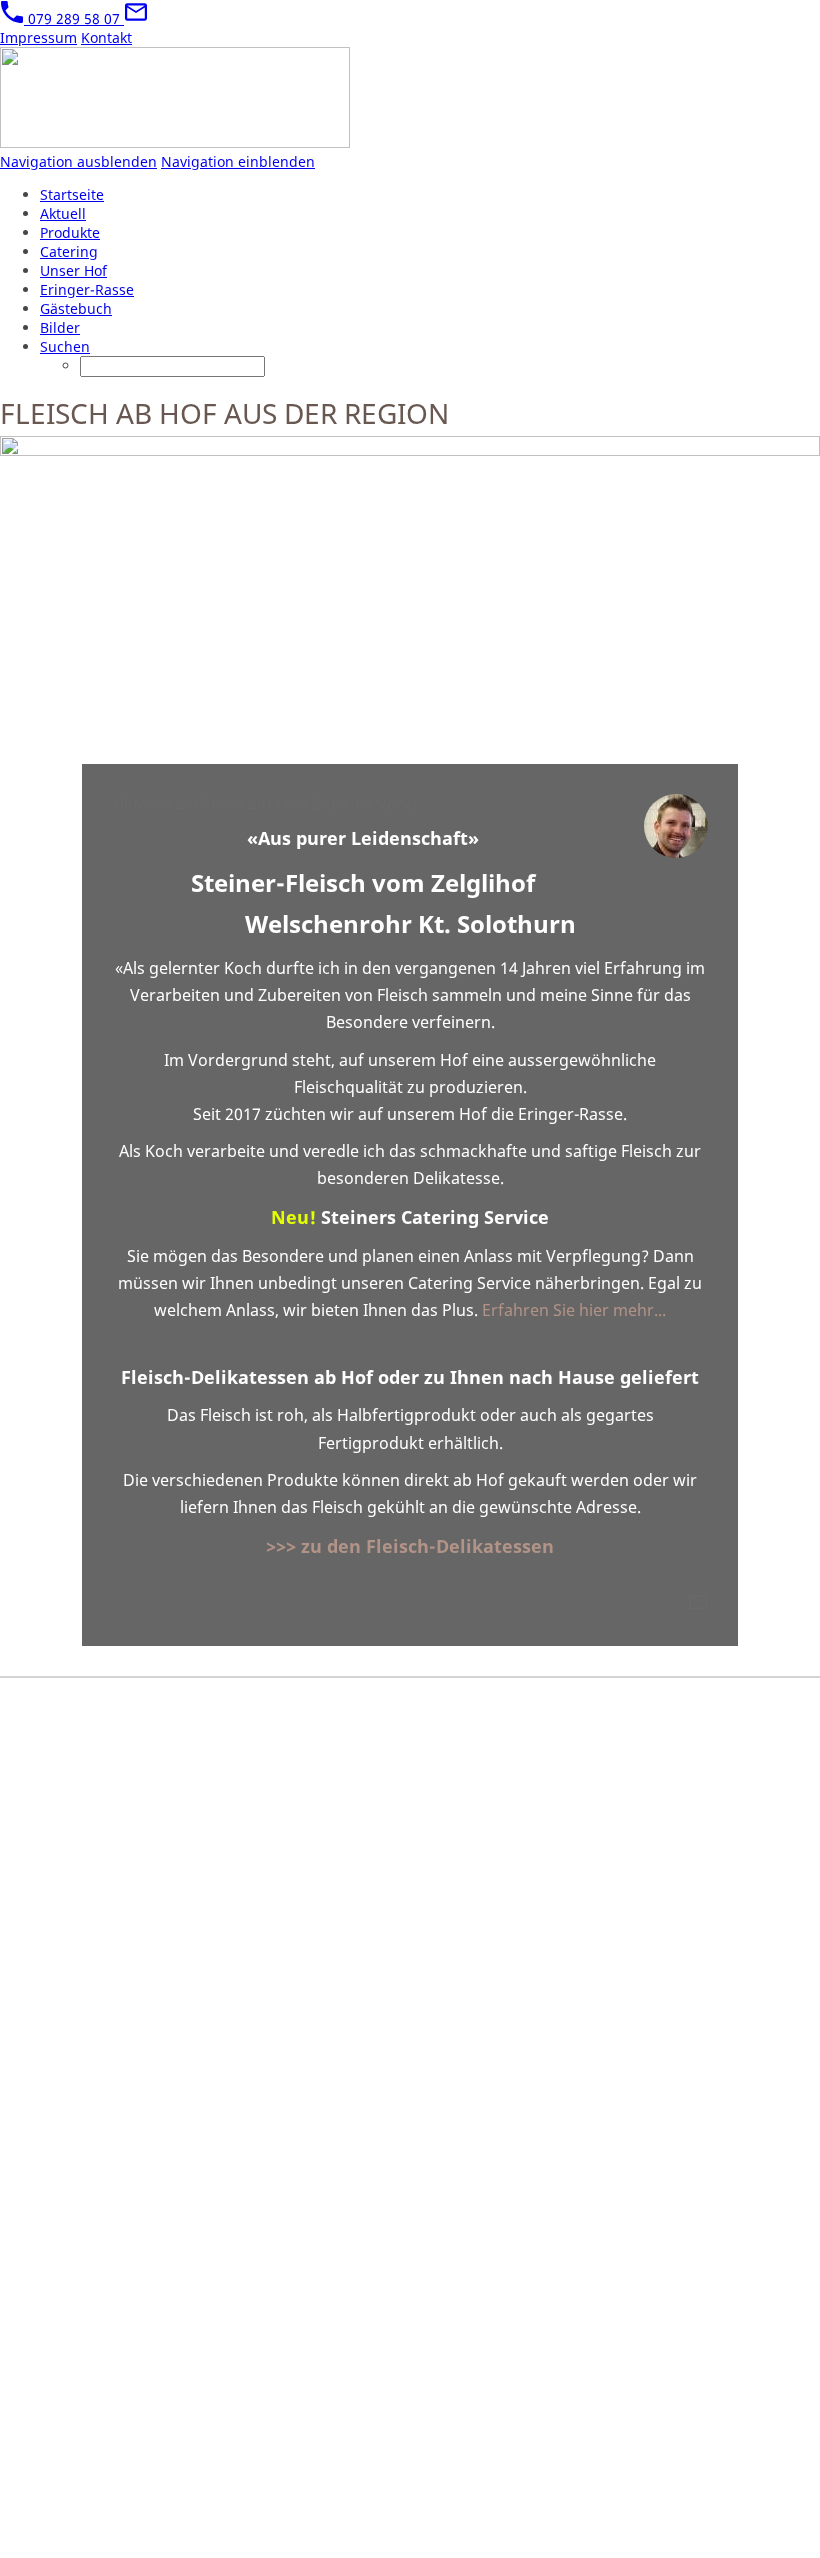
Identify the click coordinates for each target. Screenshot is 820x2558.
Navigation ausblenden (78, 161)
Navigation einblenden (238, 161)
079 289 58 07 (74, 18)
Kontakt (106, 37)
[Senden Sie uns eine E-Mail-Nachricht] (136, 18)
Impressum (38, 37)
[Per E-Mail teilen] (698, 1606)
